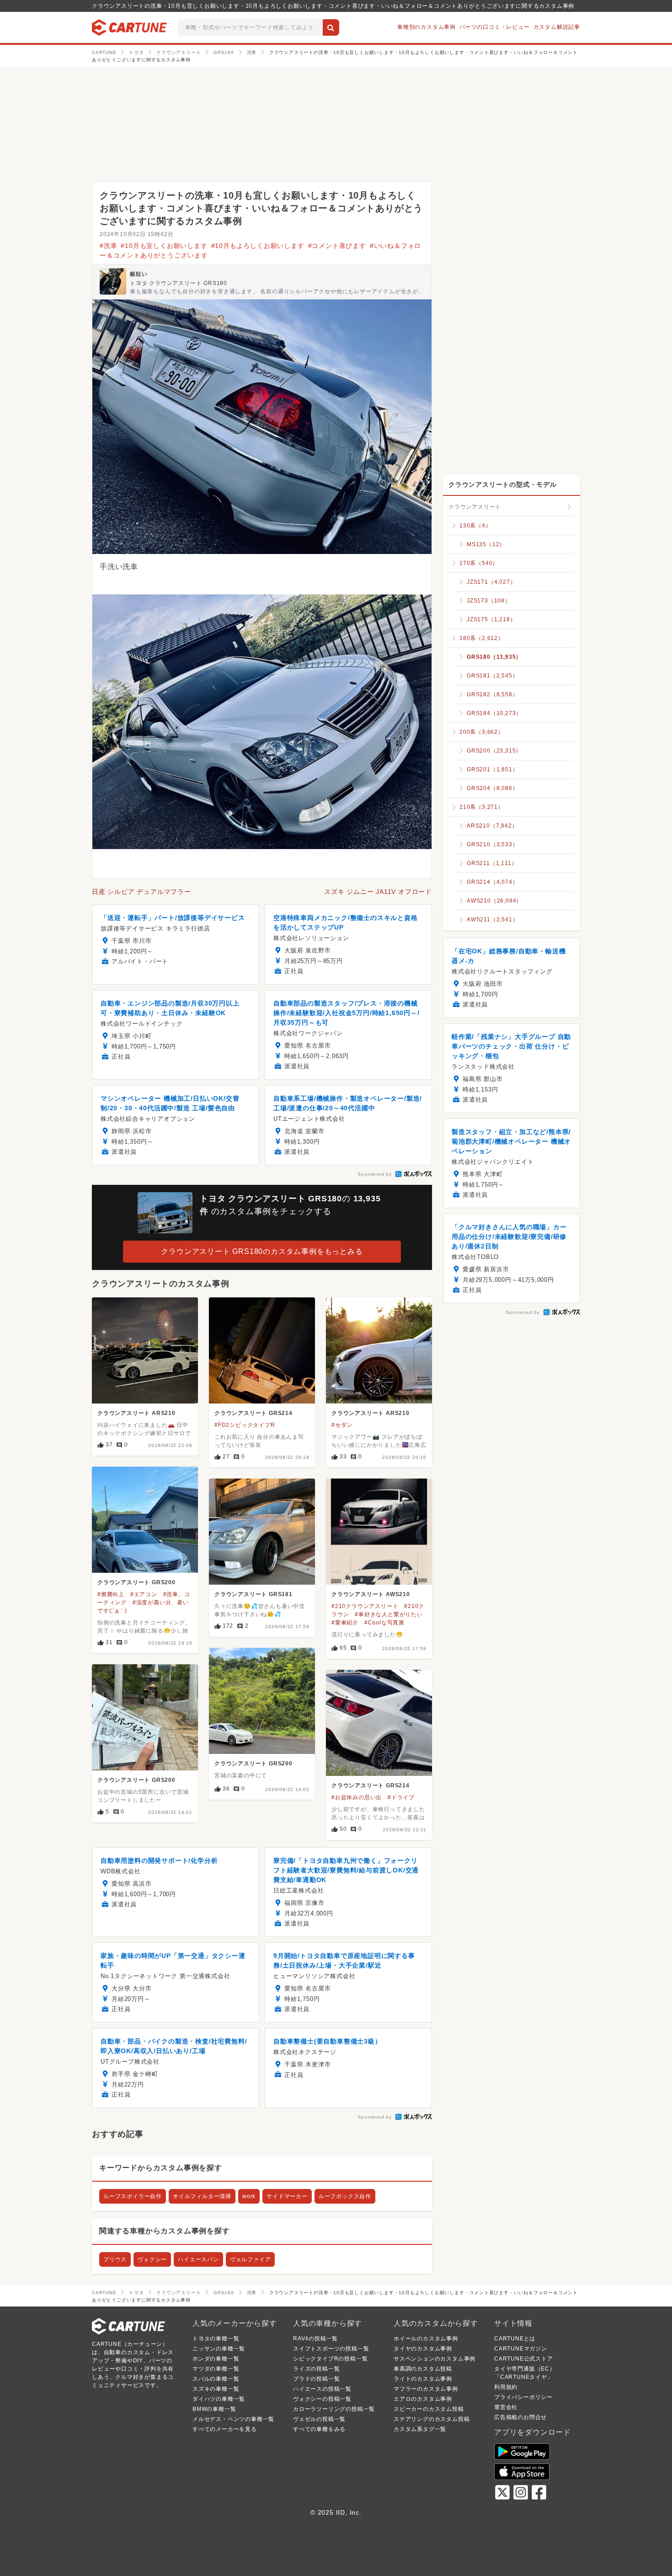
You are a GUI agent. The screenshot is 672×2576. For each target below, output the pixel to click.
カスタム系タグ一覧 (420, 2429)
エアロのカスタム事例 (423, 2399)
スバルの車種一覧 (216, 2379)
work (249, 2196)
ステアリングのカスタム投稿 (432, 2419)
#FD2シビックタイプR (245, 1425)
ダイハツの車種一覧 (219, 2399)
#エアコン (144, 1594)
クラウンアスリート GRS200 (136, 1582)
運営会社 (506, 2407)
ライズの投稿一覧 (316, 2369)
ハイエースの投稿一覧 (322, 2389)
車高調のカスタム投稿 (423, 2369)
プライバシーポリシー (523, 2397)
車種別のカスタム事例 (427, 27)
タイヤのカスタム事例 (423, 2349)
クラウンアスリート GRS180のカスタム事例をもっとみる (262, 1251)
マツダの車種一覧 (216, 2369)
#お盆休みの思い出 (357, 1797)
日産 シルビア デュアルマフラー (141, 892)
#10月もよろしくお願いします (258, 246)
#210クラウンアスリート (365, 1606)
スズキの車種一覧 (216, 2389)
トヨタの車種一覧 (216, 2339)
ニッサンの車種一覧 (219, 2349)
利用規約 (506, 2387)
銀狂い (139, 274)
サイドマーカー (287, 2196)
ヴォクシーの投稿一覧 (322, 2399)
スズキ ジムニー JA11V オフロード (378, 892)
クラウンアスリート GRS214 (253, 1413)
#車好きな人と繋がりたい (389, 1614)
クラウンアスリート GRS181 (253, 1594)
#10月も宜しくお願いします (164, 246)
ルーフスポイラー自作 (133, 2196)
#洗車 (108, 246)
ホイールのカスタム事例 (426, 2339)
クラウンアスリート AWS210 (371, 1594)
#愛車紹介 (345, 1623)
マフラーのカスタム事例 (426, 2389)
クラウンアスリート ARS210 (136, 1413)
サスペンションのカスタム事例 (435, 2359)
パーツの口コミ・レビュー (495, 27)
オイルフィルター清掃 (202, 2196)
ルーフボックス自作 (345, 2196)
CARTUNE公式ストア (524, 2359)
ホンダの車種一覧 (216, 2359)
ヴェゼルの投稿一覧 (319, 2419)
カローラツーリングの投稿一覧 (334, 2409)
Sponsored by (375, 1174)
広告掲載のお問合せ (520, 2417)
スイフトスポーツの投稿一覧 (331, 2349)
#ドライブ (401, 1797)
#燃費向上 (111, 1594)
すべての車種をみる (319, 2429)
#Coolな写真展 (384, 1623)
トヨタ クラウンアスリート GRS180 (179, 283)
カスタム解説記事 (557, 27)
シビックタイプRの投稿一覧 (330, 2359)
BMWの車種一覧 (214, 2409)
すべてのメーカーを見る (225, 2429)
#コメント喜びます (337, 246)
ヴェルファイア (251, 2259)
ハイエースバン (198, 2259)
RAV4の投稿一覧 (315, 2339)
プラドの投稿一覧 (316, 2379)
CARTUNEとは (515, 2339)
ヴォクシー (152, 2259)
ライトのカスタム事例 (423, 2379)
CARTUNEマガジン (521, 2349)
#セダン (342, 1425)
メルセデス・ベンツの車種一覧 (233, 2419)
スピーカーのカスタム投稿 (429, 2409)
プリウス (115, 2259)
